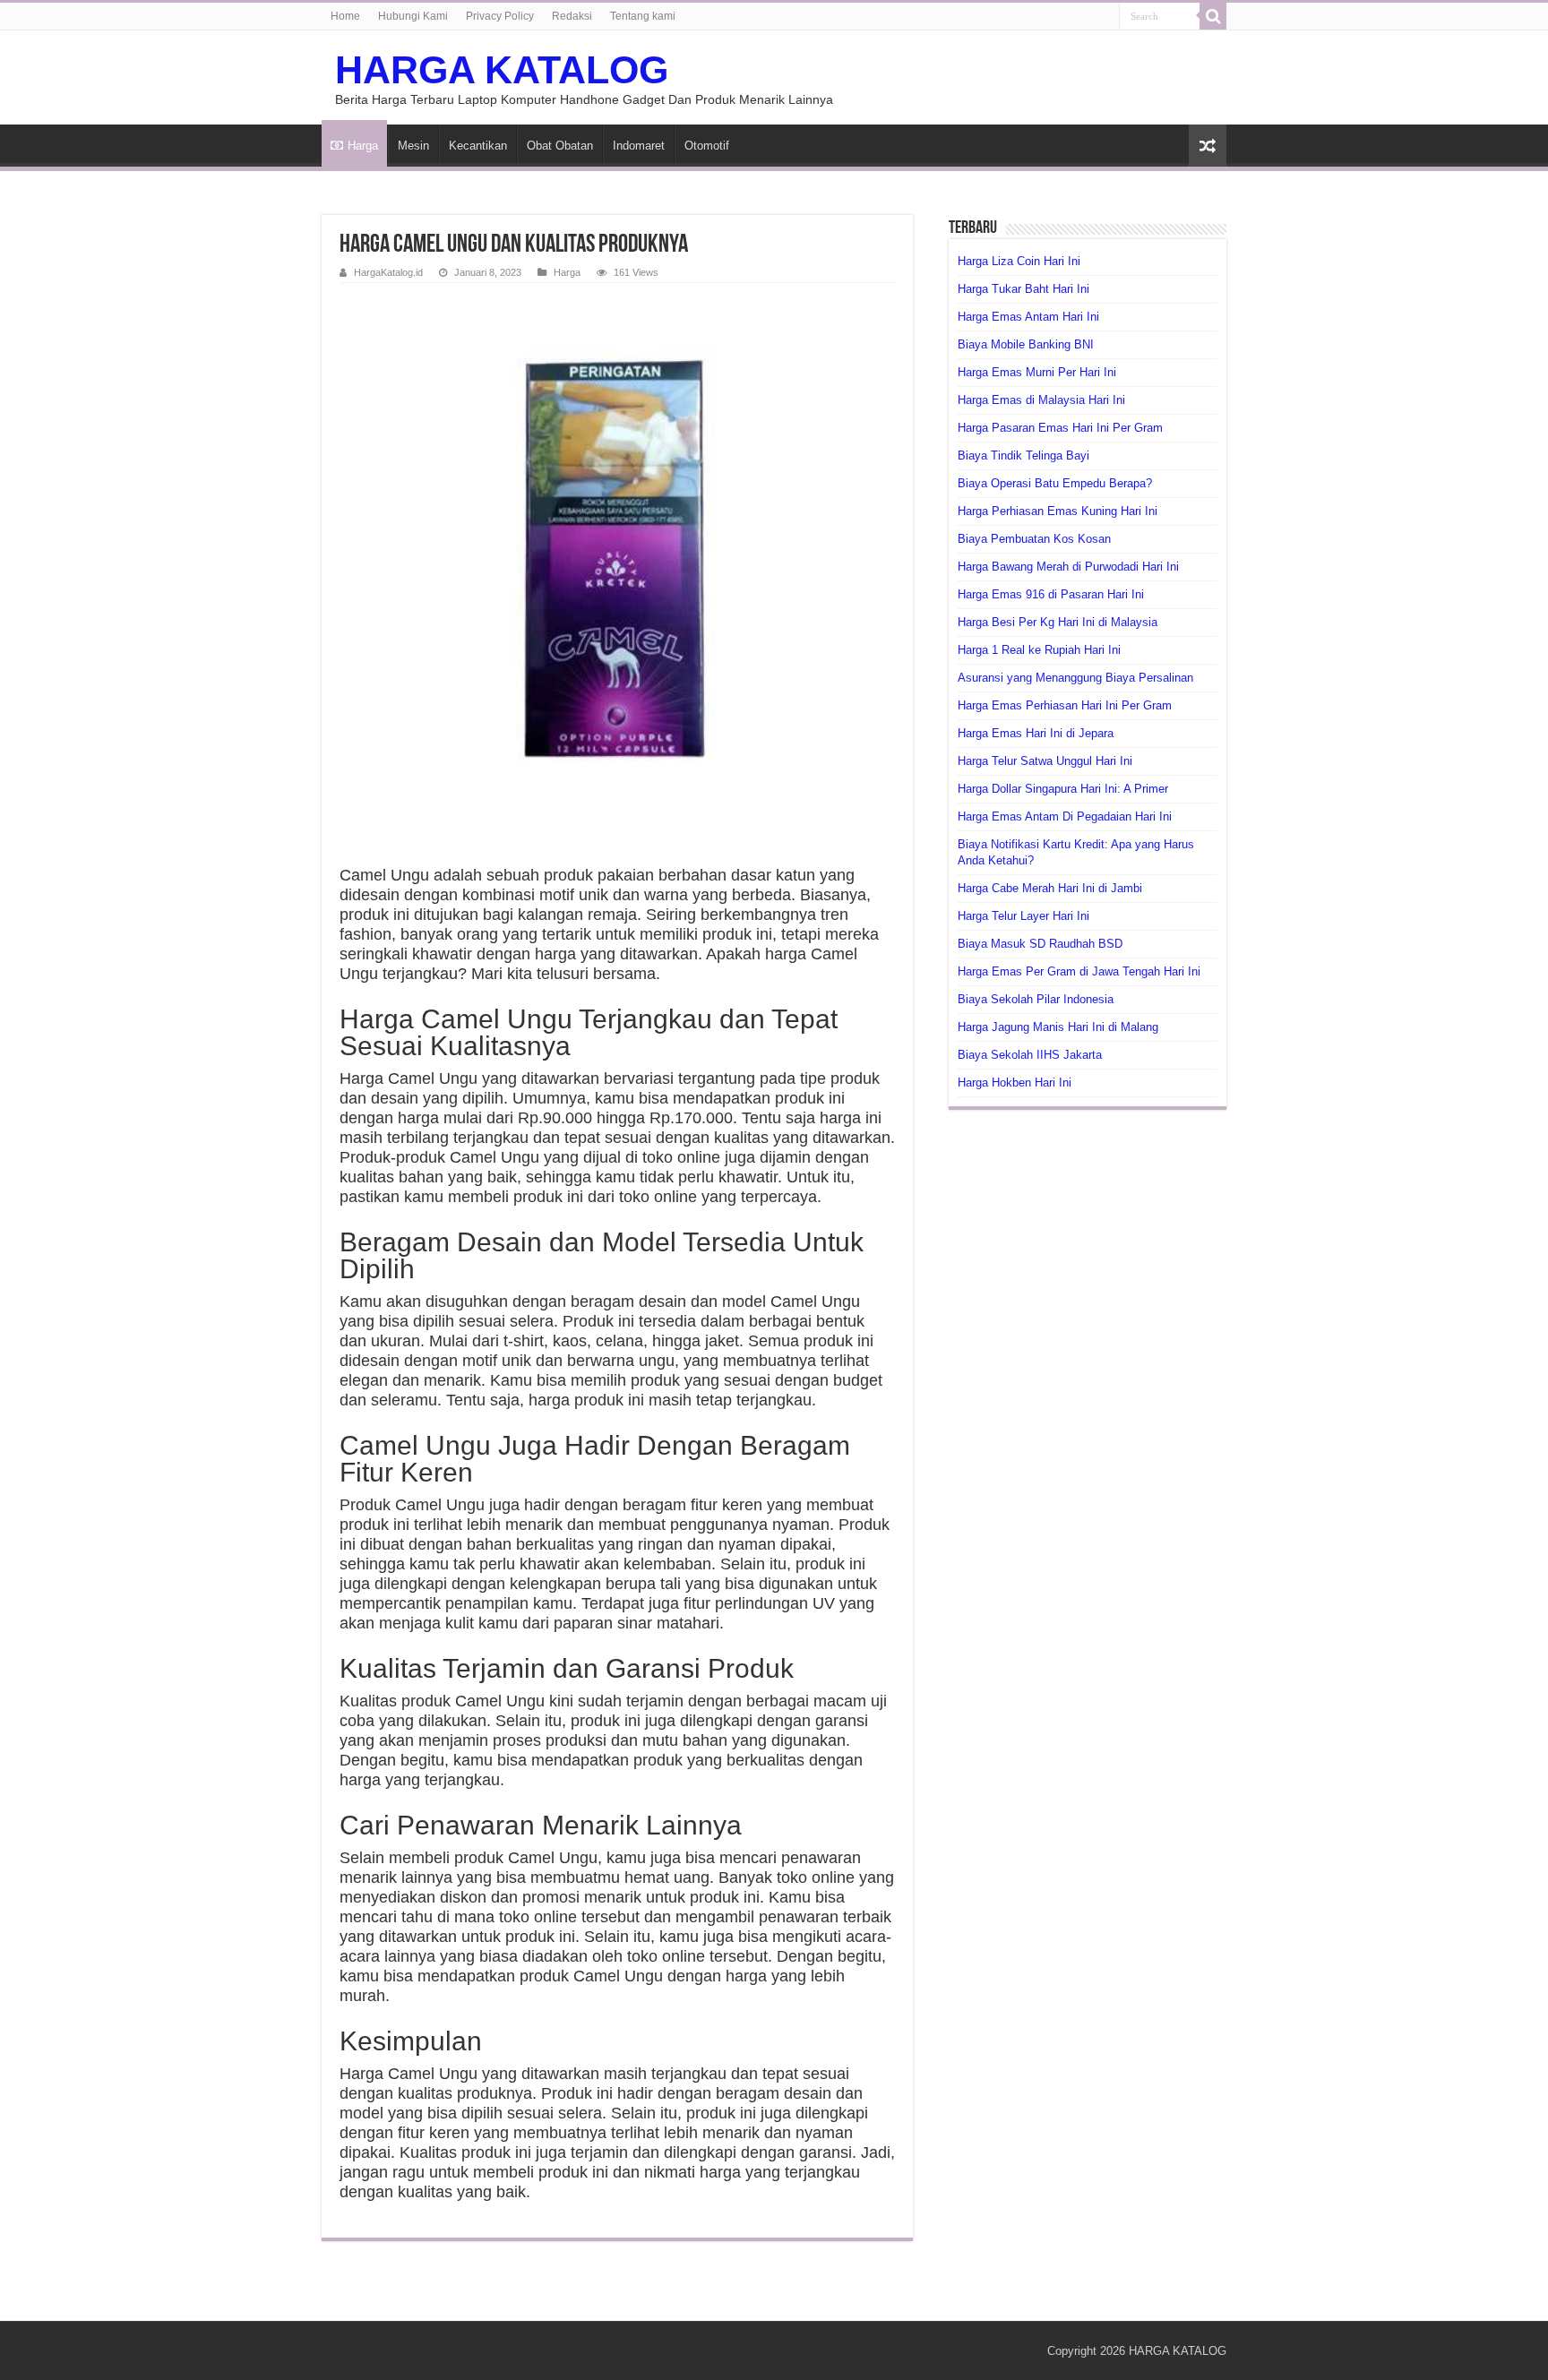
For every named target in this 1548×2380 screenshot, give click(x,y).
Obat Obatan (560, 146)
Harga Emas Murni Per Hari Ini (1037, 372)
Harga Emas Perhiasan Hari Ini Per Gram (1065, 705)
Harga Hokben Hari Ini (1015, 1083)
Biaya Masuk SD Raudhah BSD (1040, 944)
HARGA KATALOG (502, 70)
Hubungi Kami (413, 16)
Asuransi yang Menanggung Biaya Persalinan (1075, 678)
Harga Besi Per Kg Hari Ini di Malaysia (1058, 622)
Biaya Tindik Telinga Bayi (1023, 455)
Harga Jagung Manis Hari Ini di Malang (1058, 1027)
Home (345, 16)
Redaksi (572, 16)
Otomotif (707, 146)
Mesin (413, 146)
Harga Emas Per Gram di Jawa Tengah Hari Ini (1079, 971)
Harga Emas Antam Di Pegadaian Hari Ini (1065, 816)
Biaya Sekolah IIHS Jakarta (1030, 1055)
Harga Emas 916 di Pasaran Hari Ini (1051, 594)
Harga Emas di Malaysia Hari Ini (1041, 400)
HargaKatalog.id (388, 272)
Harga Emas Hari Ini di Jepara (1036, 733)
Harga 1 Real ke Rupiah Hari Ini (1039, 650)
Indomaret (639, 146)
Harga (363, 146)
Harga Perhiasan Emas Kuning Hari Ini (1058, 511)
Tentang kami (643, 16)
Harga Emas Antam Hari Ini (1028, 317)
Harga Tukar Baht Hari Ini (1023, 289)
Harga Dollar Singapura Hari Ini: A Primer (1063, 789)
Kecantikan (478, 146)
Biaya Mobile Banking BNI (1026, 344)
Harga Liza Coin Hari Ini (1019, 261)
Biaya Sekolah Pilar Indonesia (1036, 999)
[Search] (1213, 16)
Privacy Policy (500, 16)
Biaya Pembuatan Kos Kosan (1034, 539)
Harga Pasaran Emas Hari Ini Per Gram (1060, 428)
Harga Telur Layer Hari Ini (1023, 916)
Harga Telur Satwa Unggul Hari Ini (1045, 761)
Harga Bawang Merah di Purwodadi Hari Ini (1068, 567)
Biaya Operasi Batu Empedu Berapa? (1055, 483)
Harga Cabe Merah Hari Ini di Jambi (1050, 888)
